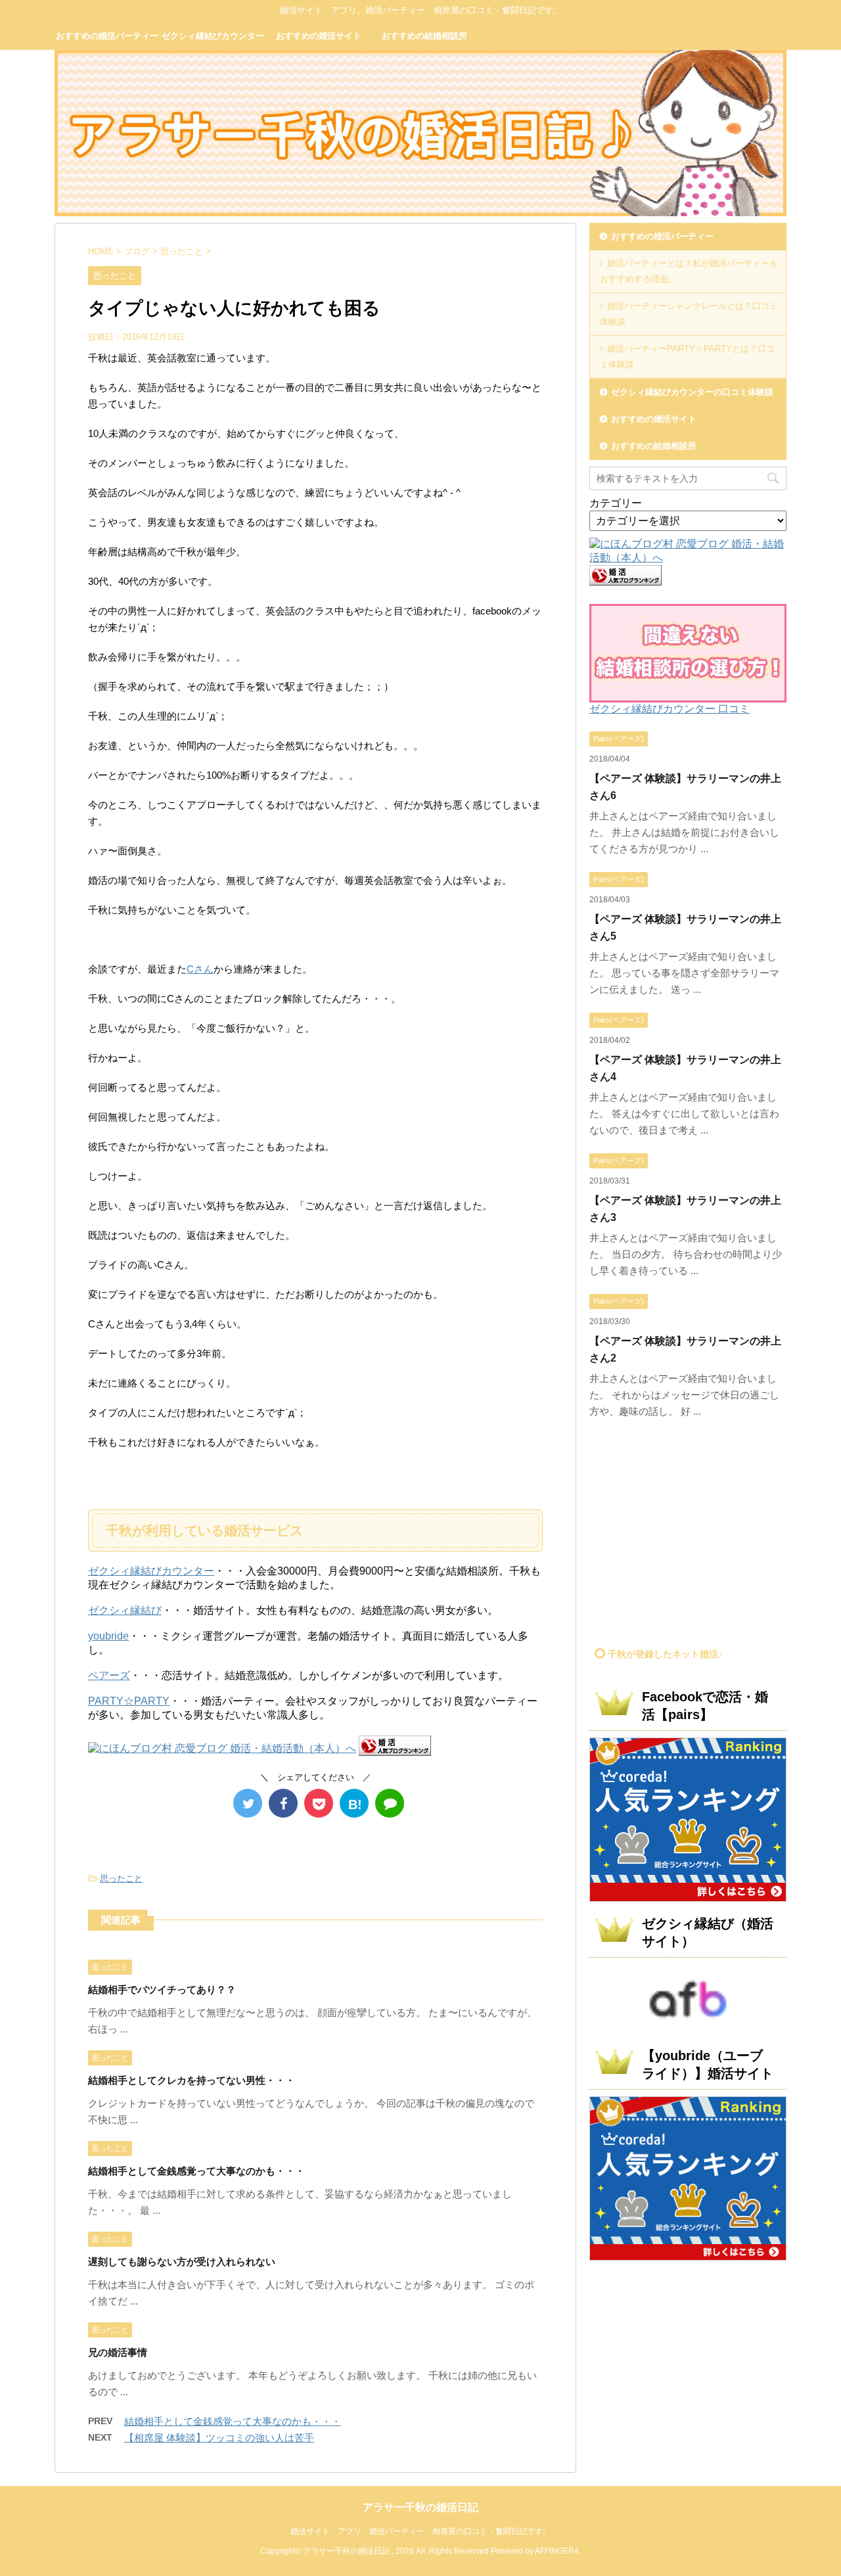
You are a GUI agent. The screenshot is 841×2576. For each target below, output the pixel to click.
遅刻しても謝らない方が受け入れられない (182, 2262)
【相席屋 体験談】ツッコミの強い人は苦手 (219, 2438)
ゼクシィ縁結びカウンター (151, 1571)
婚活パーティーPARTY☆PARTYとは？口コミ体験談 (687, 356)
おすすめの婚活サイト (319, 36)
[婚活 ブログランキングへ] (395, 1750)
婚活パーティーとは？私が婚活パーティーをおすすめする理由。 (689, 271)
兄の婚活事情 (118, 2352)
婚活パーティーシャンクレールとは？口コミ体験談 (689, 314)
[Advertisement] (700, 1538)
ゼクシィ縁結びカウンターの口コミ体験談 (213, 40)
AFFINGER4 (557, 2551)
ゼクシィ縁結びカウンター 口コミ (670, 709)
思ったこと (121, 1878)
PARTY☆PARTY (129, 1701)
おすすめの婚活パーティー (107, 36)
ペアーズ (109, 1675)
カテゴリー (616, 503)
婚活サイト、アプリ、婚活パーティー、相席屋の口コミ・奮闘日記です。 (420, 2531)
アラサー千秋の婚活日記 (420, 2507)
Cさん (200, 969)
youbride (108, 1636)
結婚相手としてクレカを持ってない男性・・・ (192, 2080)
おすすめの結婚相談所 (424, 36)
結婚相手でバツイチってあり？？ (162, 1989)
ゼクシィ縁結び (125, 1610)
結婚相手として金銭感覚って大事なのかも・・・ (196, 2171)
